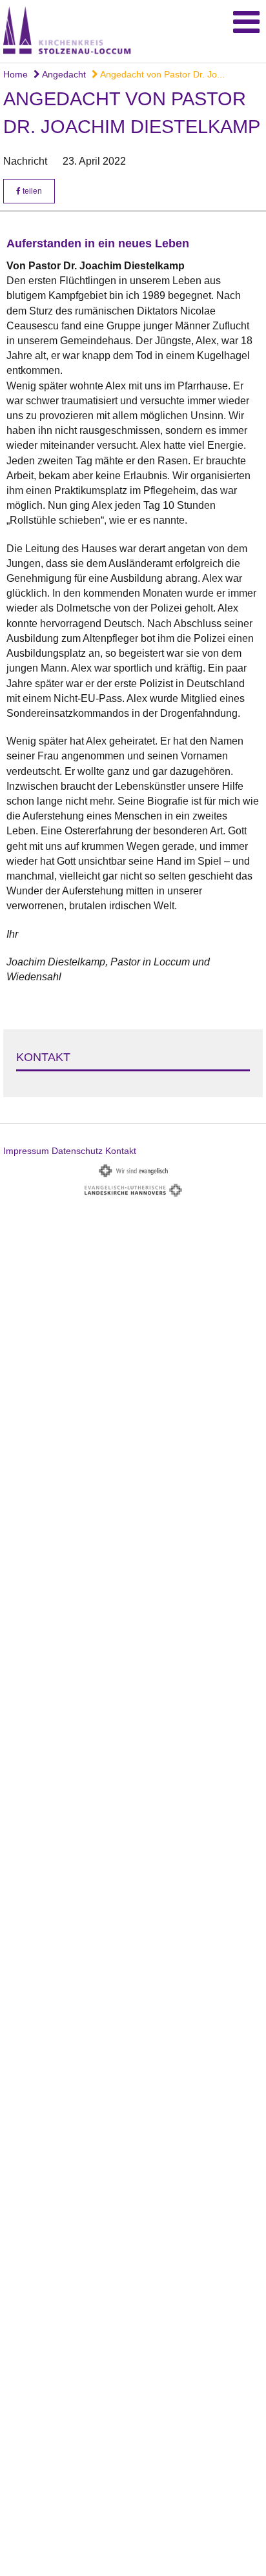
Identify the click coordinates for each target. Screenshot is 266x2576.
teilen (31, 191)
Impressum (26, 1151)
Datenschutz (77, 1151)
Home (15, 74)
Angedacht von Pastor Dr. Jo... (161, 74)
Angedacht (63, 74)
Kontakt (121, 1151)
